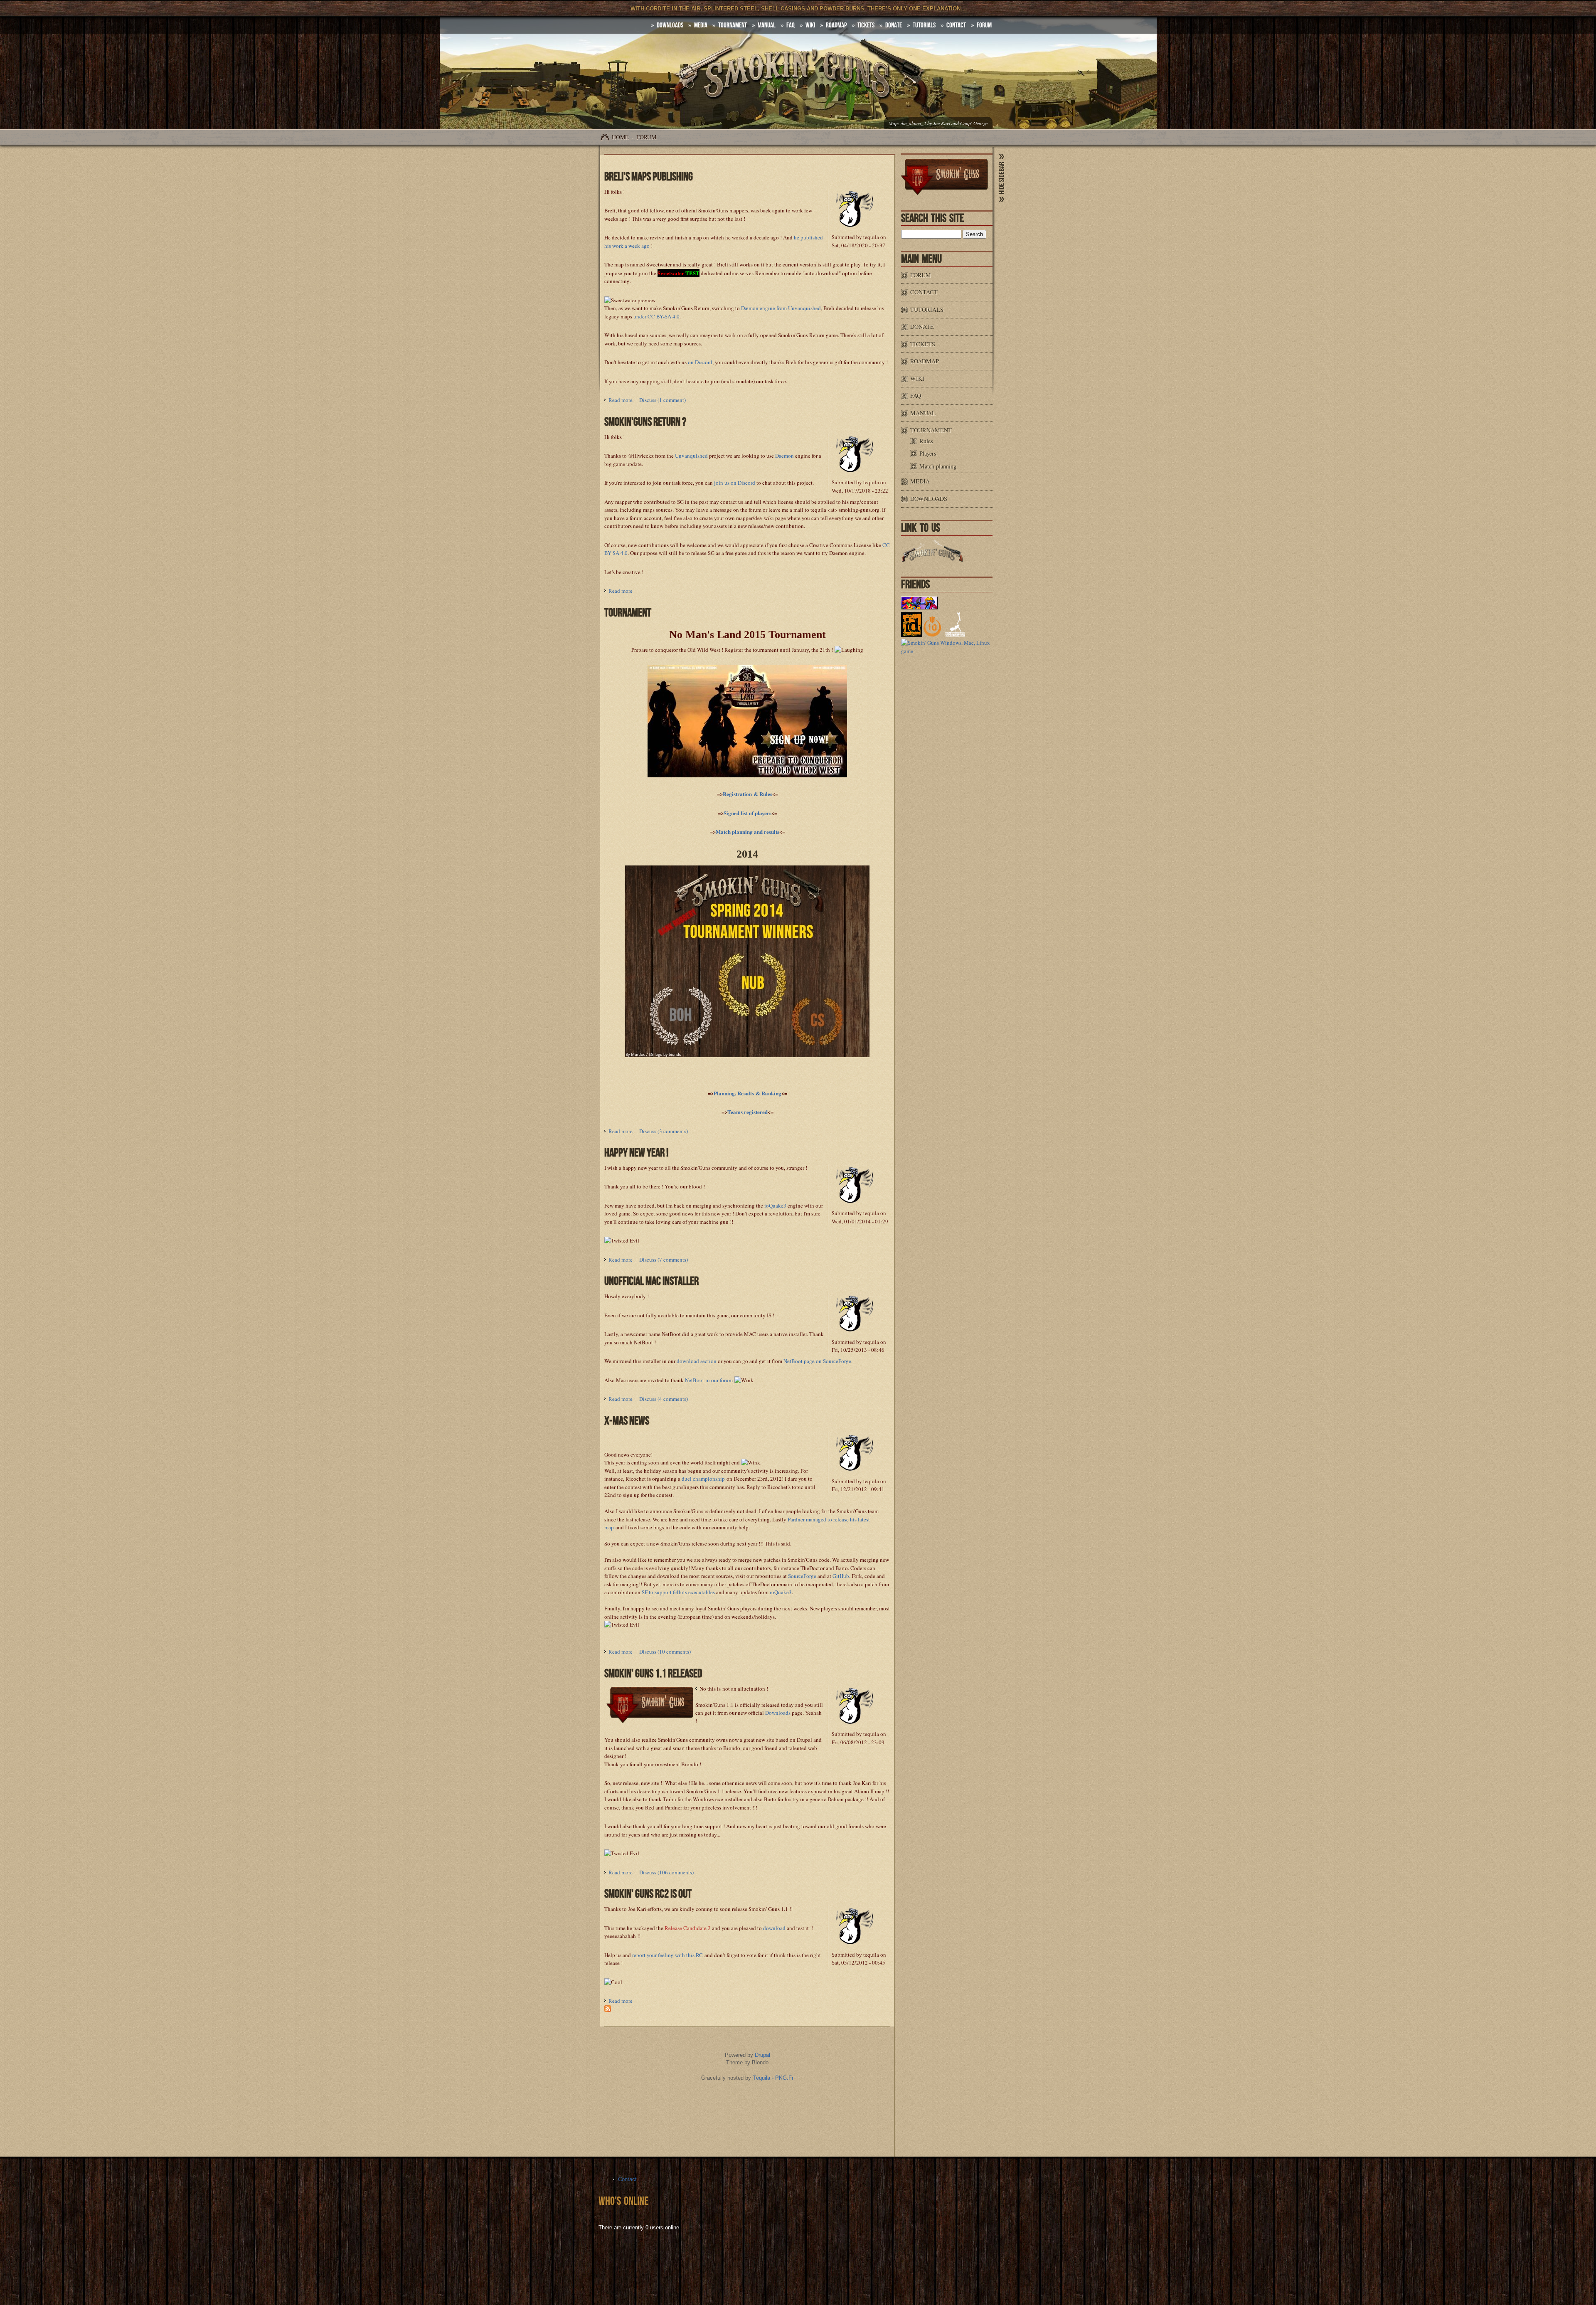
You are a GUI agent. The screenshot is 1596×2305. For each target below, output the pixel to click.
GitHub (841, 1576)
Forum (984, 25)
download (774, 1928)
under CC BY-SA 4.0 (656, 316)
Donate (894, 25)
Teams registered (748, 1112)
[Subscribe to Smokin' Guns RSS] (608, 2010)
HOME (620, 137)
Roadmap (836, 25)
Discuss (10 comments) (665, 1652)
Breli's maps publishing (649, 177)
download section (697, 1361)
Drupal (762, 2055)
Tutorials (924, 25)
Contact (956, 25)
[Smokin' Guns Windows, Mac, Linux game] (947, 651)
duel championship (703, 1479)
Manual (767, 25)
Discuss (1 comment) (663, 400)
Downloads (670, 25)
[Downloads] (697, 1689)
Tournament (733, 25)
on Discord (700, 362)
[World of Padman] (919, 607)
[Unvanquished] (955, 635)
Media (701, 25)
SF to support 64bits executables (678, 1592)
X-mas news (627, 1421)
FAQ (791, 25)
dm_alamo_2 (913, 123)
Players (928, 453)
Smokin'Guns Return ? (645, 422)
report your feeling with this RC (667, 1955)
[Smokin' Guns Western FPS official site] (932, 560)
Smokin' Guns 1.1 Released (653, 1674)
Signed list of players (748, 813)
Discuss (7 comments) (664, 1260)
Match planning (938, 466)
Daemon (784, 456)
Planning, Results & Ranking (748, 1093)
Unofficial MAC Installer (651, 1281)
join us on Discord (735, 483)
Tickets (866, 25)
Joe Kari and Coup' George (960, 123)
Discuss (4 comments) (664, 1399)
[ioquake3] (932, 635)
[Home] (798, 80)
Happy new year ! (636, 1153)
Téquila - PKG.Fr (773, 2078)
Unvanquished (691, 456)
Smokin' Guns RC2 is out (648, 1894)
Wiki (810, 25)
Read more (621, 400)
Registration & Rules (748, 794)
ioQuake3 (775, 1206)
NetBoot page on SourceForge (817, 1361)
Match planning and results (748, 832)
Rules (926, 441)
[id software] (911, 635)
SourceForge (802, 1576)
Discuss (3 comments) (664, 1131)
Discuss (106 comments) (666, 1872)
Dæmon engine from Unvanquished (781, 308)
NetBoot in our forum (709, 1380)
